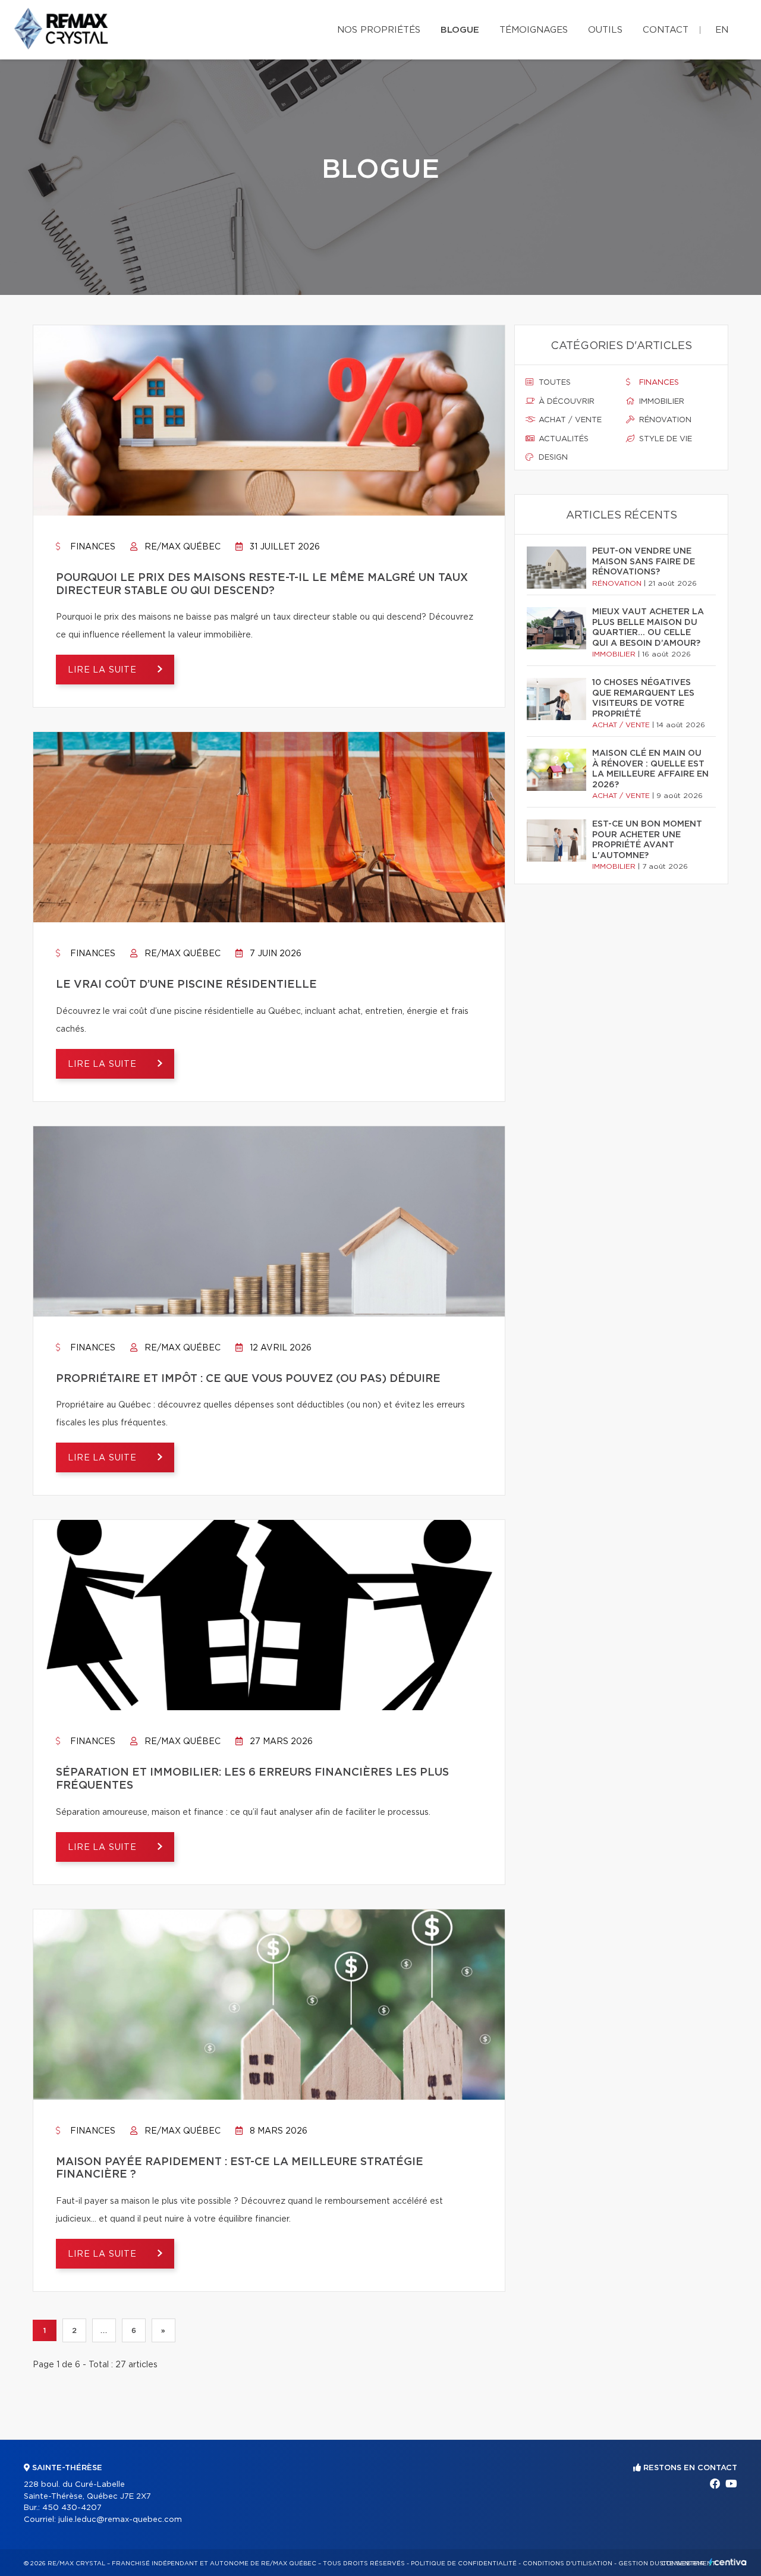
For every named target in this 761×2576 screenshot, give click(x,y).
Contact (666, 30)
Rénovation (664, 420)
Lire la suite (104, 670)
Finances (92, 547)
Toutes (554, 383)
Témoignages (534, 30)
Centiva (728, 2562)
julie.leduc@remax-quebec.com (120, 2520)
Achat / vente (569, 420)
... (104, 2330)
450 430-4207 (72, 2508)
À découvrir (565, 402)
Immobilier (661, 402)
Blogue (460, 30)
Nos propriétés (379, 30)
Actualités (562, 439)
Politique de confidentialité (464, 2564)
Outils (605, 30)
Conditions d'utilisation (567, 2564)
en (722, 30)
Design (552, 458)
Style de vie (664, 439)
